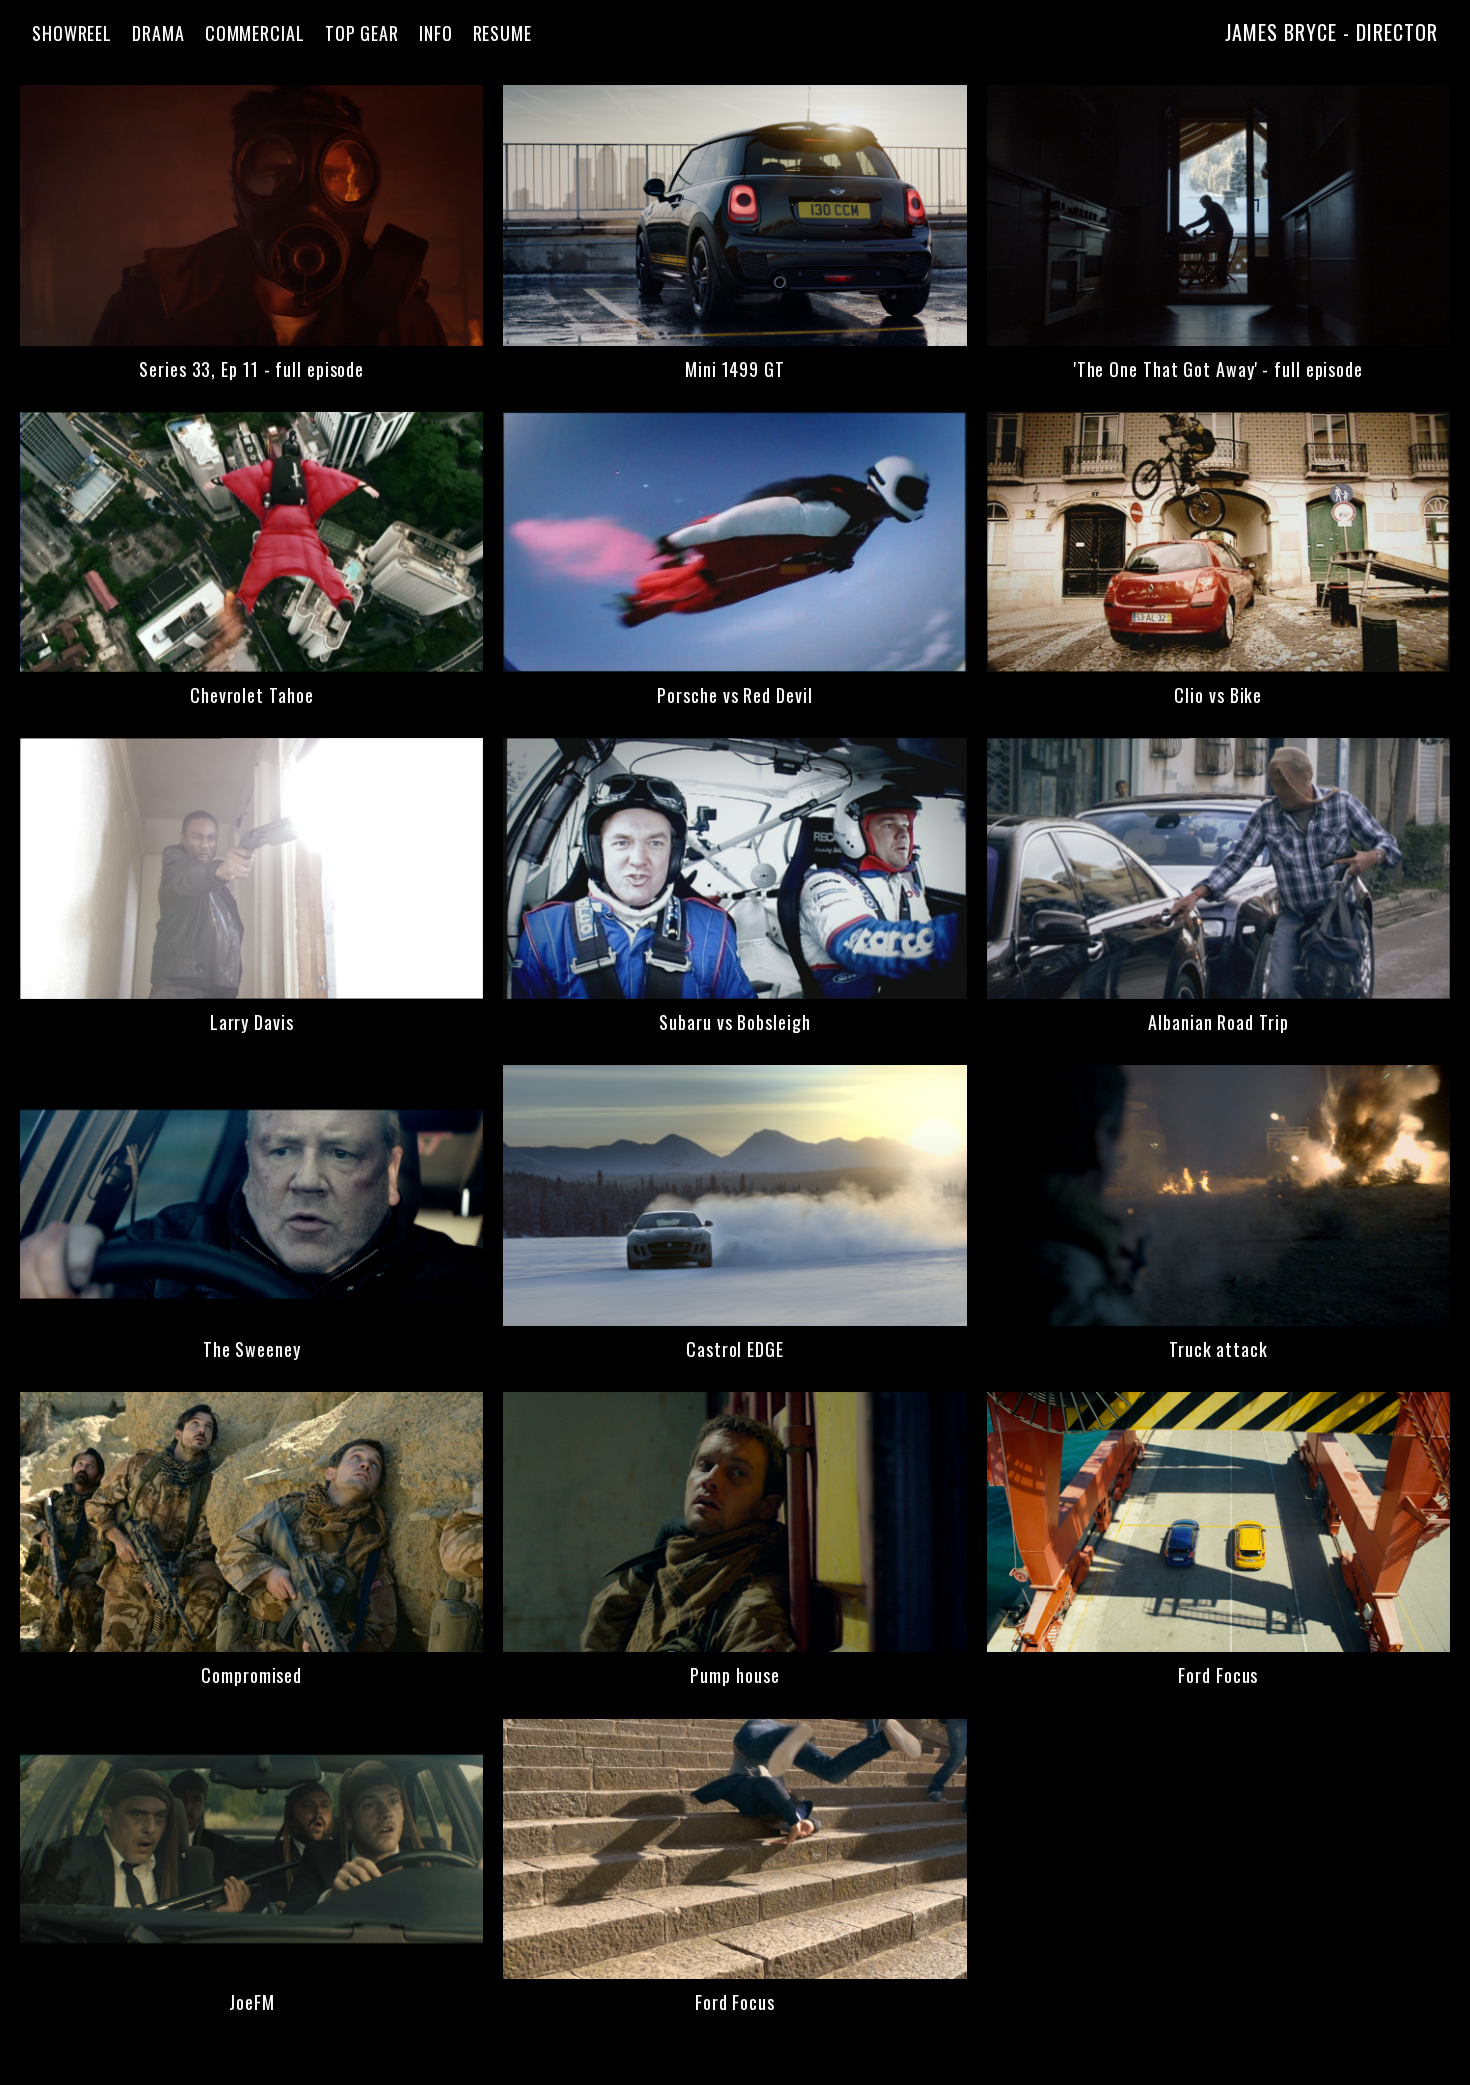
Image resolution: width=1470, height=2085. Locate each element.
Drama (158, 33)
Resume (502, 33)
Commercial (255, 33)
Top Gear (362, 33)
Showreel (72, 33)
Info (436, 33)
